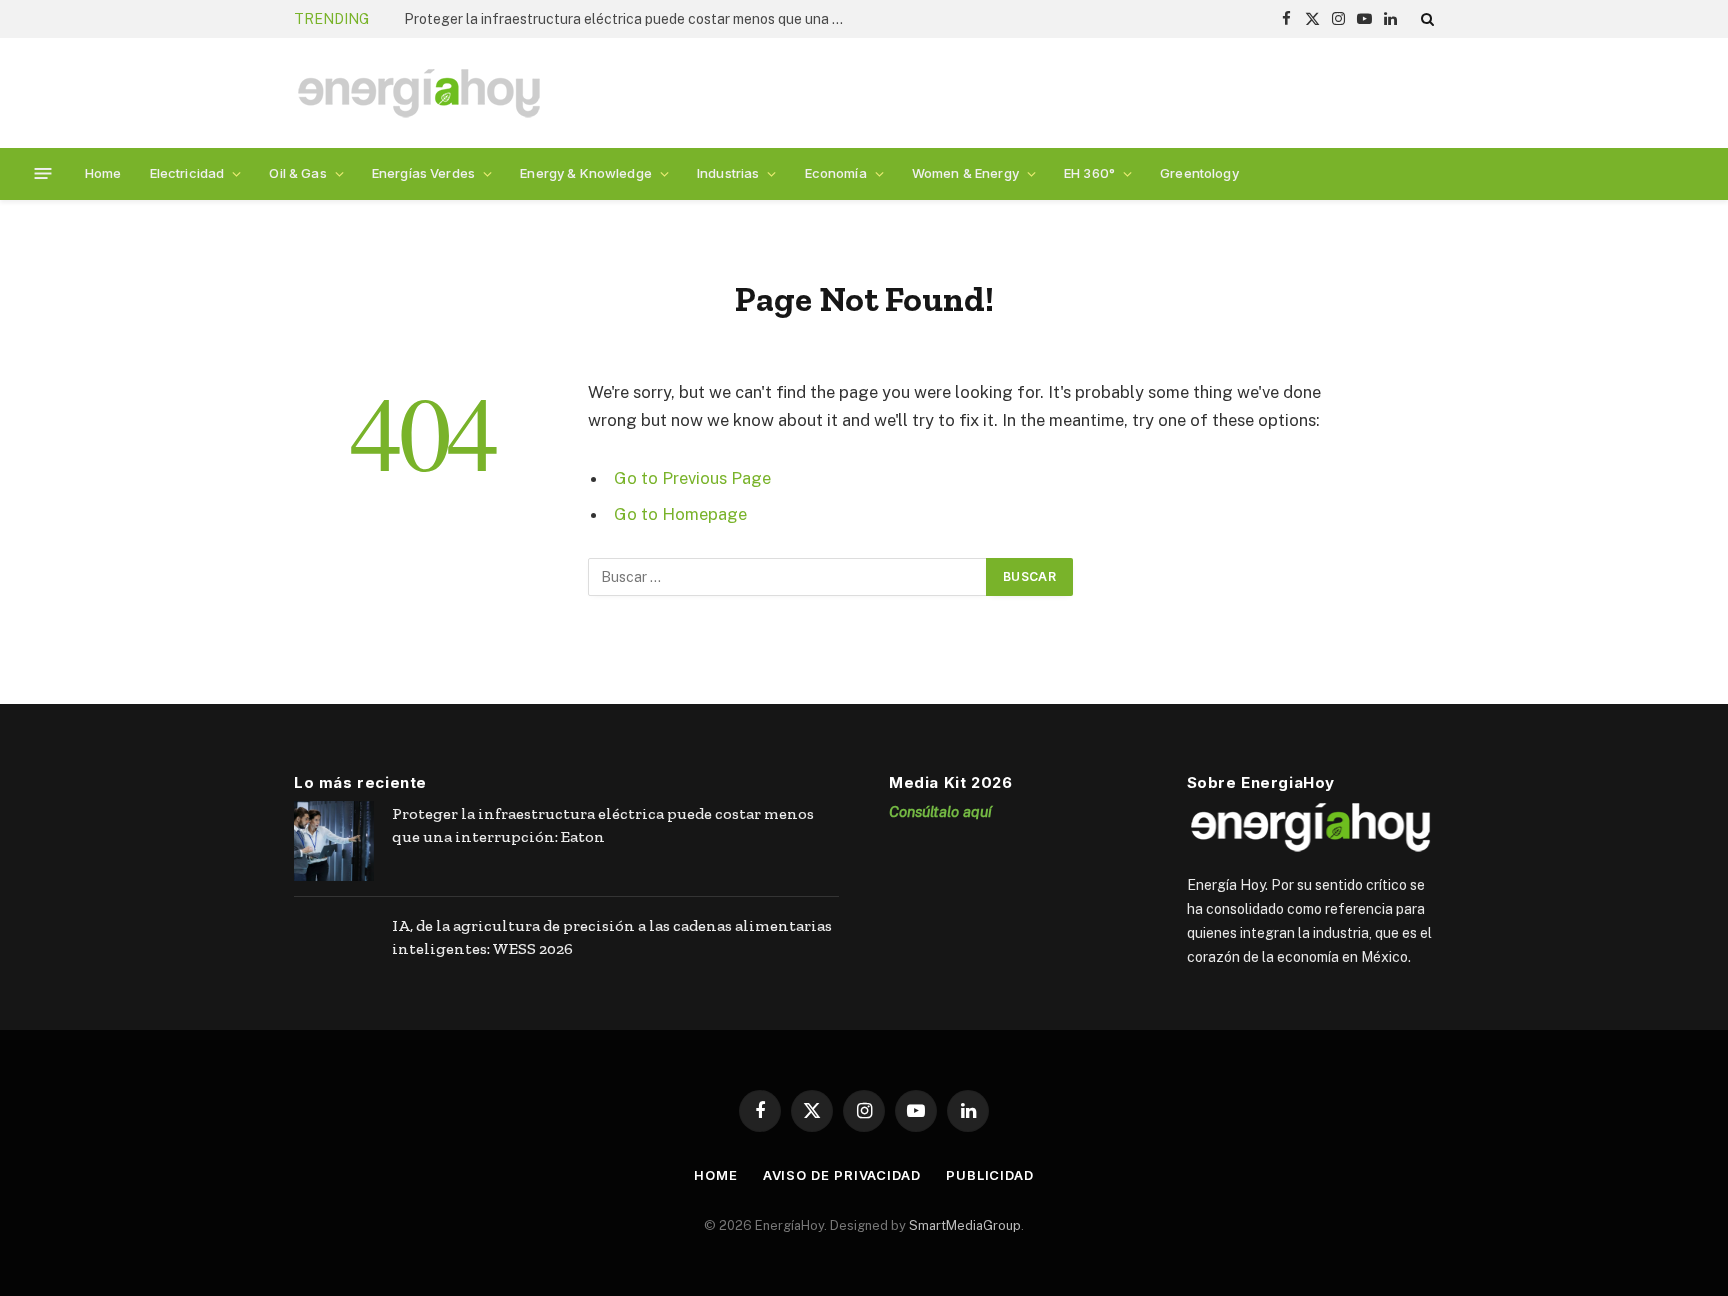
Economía (836, 173)
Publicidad (990, 1175)
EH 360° (1089, 173)
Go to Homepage (680, 514)
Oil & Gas (297, 173)
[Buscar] (1425, 19)
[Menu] (43, 173)
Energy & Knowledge (586, 173)
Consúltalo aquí (940, 811)
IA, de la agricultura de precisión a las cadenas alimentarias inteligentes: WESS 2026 (612, 937)
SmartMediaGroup (965, 1225)
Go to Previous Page (692, 478)
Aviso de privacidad (842, 1175)
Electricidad (187, 173)
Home (103, 173)
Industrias (728, 173)
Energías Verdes (423, 173)
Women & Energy (965, 173)
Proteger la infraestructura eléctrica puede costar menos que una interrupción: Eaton (629, 19)
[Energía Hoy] (419, 93)
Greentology (1199, 173)
